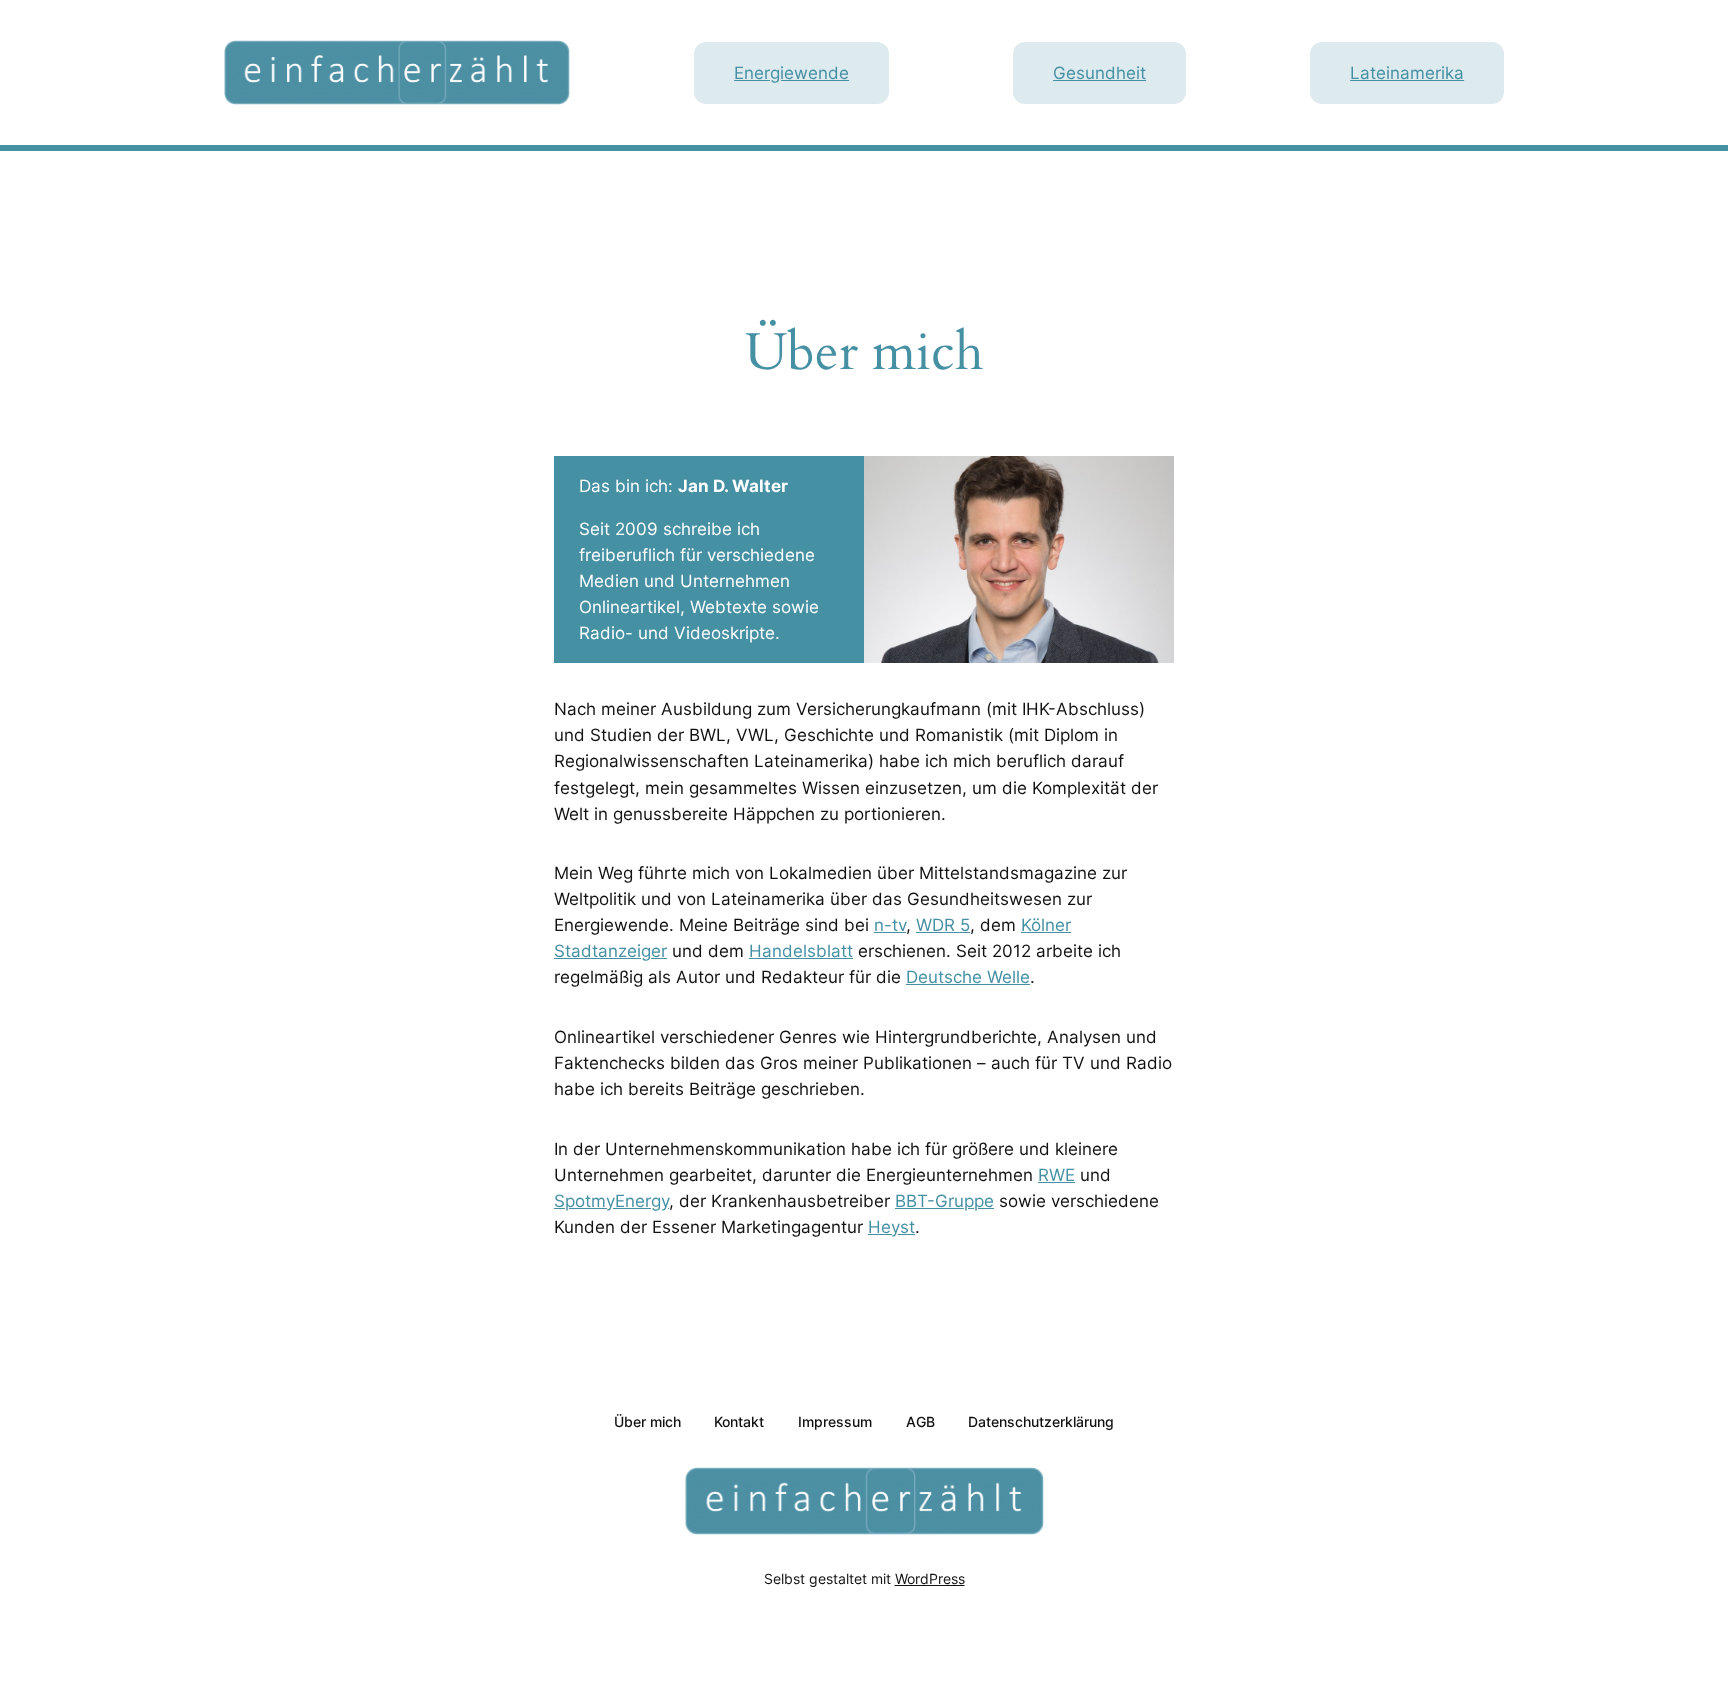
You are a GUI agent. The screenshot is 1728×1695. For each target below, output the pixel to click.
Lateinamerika (1407, 73)
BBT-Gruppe (944, 1201)
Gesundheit (1099, 73)
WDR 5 (943, 925)
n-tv (890, 925)
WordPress (930, 1578)
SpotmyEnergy (611, 1201)
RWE (1056, 1175)
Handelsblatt (801, 951)
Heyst (891, 1227)
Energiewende (791, 73)
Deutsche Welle (968, 977)
